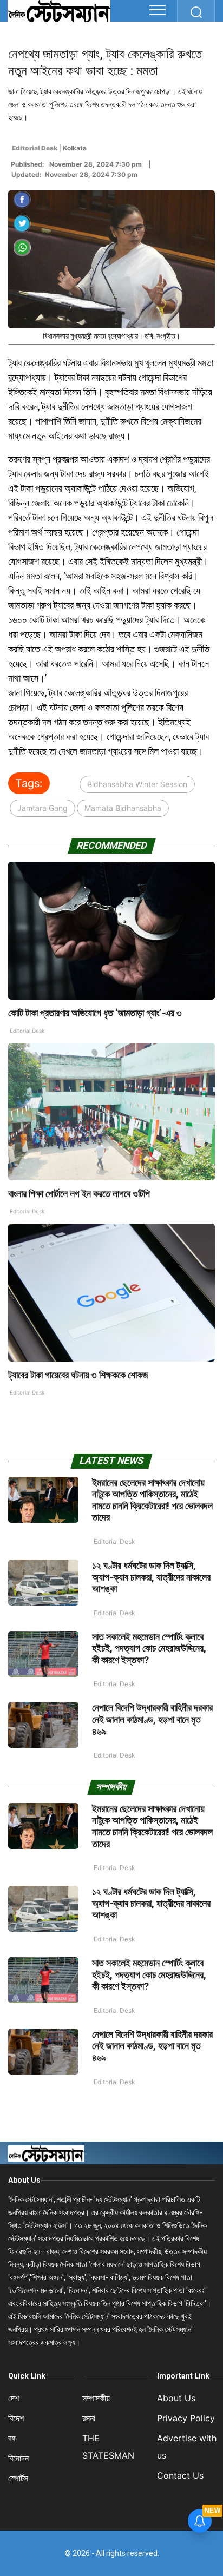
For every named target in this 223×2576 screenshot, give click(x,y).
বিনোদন (18, 2458)
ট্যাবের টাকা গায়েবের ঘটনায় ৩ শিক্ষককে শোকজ (78, 1375)
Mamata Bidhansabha (123, 808)
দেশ (14, 2398)
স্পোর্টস (18, 2478)
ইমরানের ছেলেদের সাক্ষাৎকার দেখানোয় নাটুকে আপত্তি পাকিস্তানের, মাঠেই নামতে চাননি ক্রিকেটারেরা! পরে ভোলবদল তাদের (152, 1500)
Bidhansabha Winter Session (137, 784)
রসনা (89, 2418)
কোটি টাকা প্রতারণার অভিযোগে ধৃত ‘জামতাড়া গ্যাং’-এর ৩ (95, 1013)
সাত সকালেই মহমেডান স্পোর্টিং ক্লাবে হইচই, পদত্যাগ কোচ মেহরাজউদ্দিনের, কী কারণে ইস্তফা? (149, 1648)
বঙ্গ (12, 2438)
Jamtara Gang (42, 808)
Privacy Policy (186, 2418)
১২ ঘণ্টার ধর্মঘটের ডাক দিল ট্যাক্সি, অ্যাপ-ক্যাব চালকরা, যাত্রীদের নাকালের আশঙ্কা (151, 1577)
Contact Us (180, 2475)
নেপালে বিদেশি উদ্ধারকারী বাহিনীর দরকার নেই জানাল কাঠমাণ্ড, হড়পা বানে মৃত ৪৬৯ (152, 1719)
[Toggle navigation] (158, 10)
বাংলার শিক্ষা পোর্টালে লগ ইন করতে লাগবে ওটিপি (79, 1194)
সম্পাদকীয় (96, 2398)
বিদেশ (16, 2418)
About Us (24, 2180)
